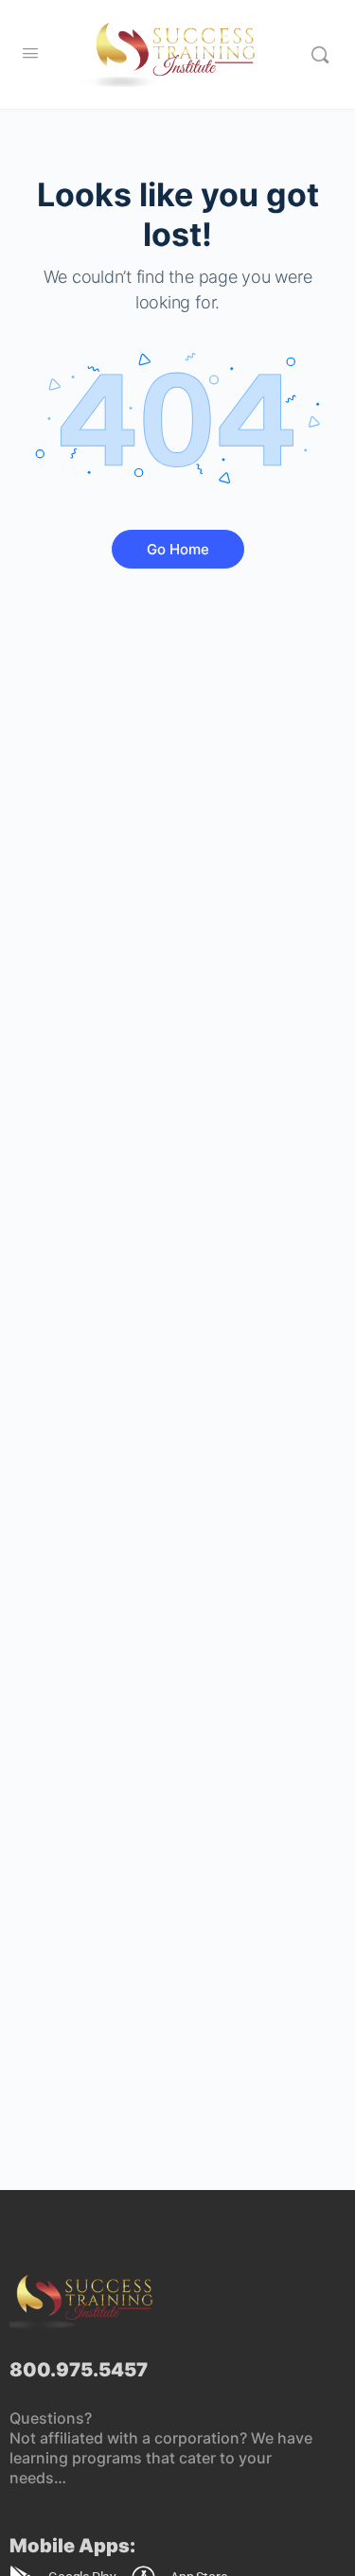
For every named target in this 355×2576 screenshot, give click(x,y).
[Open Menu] (30, 53)
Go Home (178, 549)
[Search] (320, 54)
